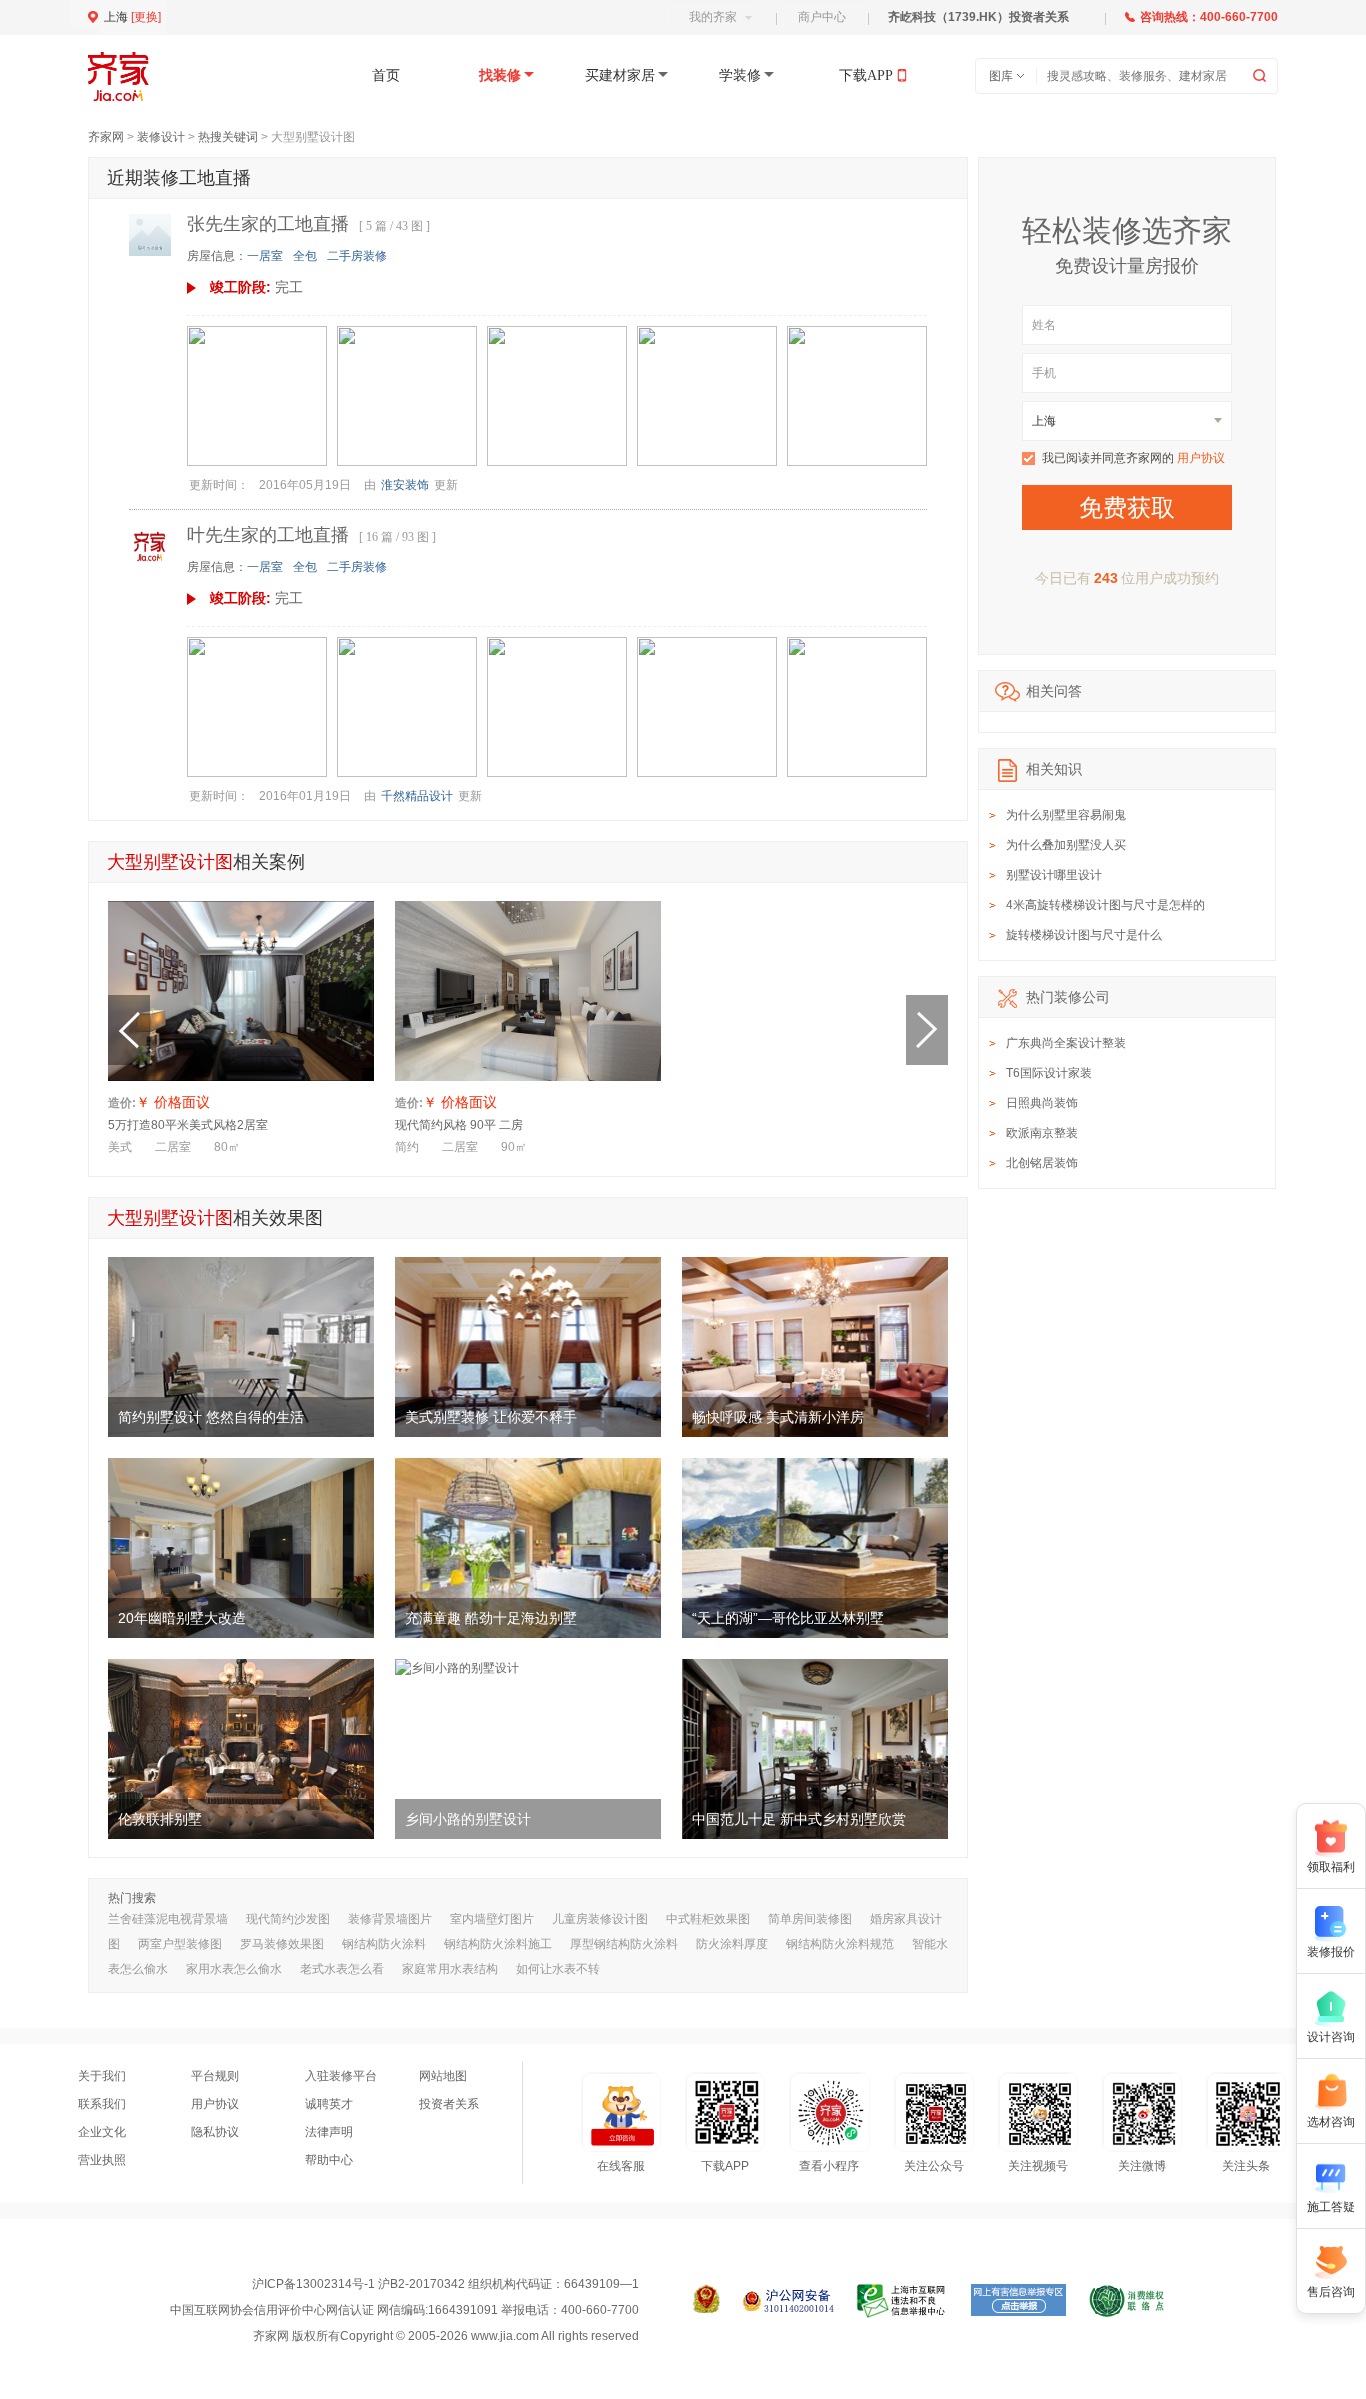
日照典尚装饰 (1042, 1103)
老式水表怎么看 (342, 1969)
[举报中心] (902, 2301)
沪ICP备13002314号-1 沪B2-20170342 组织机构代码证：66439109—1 (445, 2284)
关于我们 (102, 2076)
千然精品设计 (417, 796)
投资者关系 (449, 2104)
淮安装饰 (405, 485)
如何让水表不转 (558, 1969)
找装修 (500, 75)
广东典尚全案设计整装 (1066, 1043)
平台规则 (215, 2076)
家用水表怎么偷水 (234, 1969)
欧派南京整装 (1042, 1133)
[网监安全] (788, 2301)
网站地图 (443, 2076)
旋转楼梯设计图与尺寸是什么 (1084, 935)
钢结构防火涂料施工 (498, 1944)
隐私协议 (215, 2132)
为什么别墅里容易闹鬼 (1066, 815)
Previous (129, 1030)
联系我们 (102, 2104)
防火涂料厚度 (732, 1944)
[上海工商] (706, 2301)
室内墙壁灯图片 (492, 1919)
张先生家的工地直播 (268, 224)
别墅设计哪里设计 (1054, 875)
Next (927, 1030)
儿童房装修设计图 (600, 1919)
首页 (386, 75)
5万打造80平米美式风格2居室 (188, 1125)
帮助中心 (329, 2160)
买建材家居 (620, 75)
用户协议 (1201, 458)
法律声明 (329, 2132)
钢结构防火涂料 (384, 1944)
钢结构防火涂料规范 (840, 1944)
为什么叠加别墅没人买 (1066, 845)
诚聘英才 (329, 2104)
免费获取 (1127, 507)
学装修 (740, 75)
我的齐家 (713, 17)
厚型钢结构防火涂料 (624, 1944)
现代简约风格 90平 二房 (459, 1125)
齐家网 (106, 137)
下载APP (866, 75)
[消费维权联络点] (1126, 2301)
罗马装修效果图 (282, 1944)
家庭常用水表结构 (450, 1969)
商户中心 (822, 17)
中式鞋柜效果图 (708, 1919)
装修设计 (161, 137)
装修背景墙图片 (390, 1919)
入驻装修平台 (341, 2076)
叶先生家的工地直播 (268, 535)
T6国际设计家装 (1049, 1073)
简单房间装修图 (810, 1919)
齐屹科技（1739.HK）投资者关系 (978, 17)
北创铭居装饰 (1042, 1163)
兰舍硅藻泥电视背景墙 (168, 1919)
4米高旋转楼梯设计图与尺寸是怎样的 (1105, 905)
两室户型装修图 (180, 1944)
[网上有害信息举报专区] (1018, 2301)
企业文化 (102, 2132)
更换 (146, 17)
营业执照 (102, 2160)
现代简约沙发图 (288, 1919)
